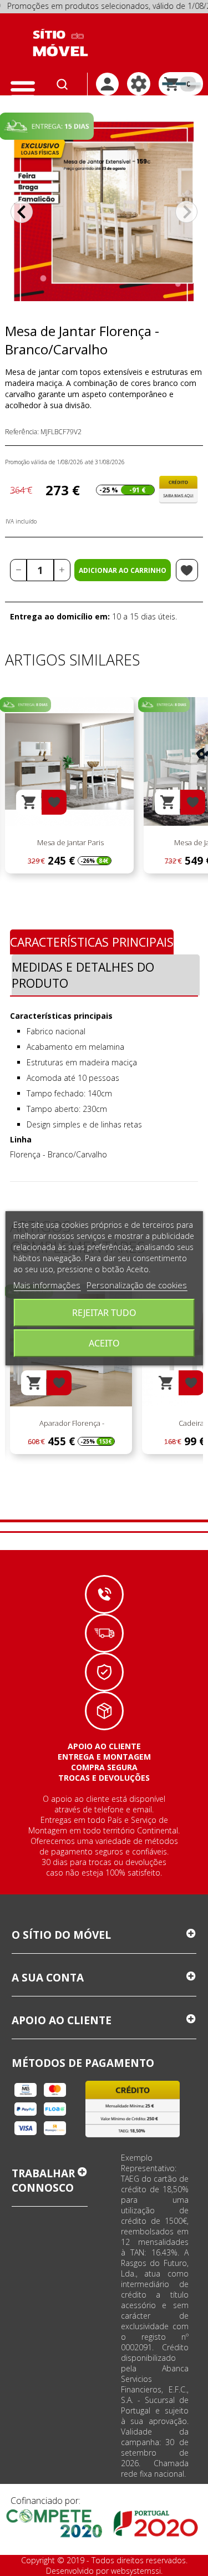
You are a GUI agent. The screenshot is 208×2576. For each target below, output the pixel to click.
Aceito (104, 1343)
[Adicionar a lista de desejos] (187, 570)
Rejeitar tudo (104, 1313)
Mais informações (47, 1285)
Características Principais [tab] (92, 942)
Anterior (22, 212)
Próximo (186, 212)
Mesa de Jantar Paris (70, 842)
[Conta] (107, 84)
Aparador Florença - (71, 1423)
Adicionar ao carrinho (123, 570)
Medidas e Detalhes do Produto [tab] (83, 975)
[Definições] (139, 84)
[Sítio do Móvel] (60, 43)
